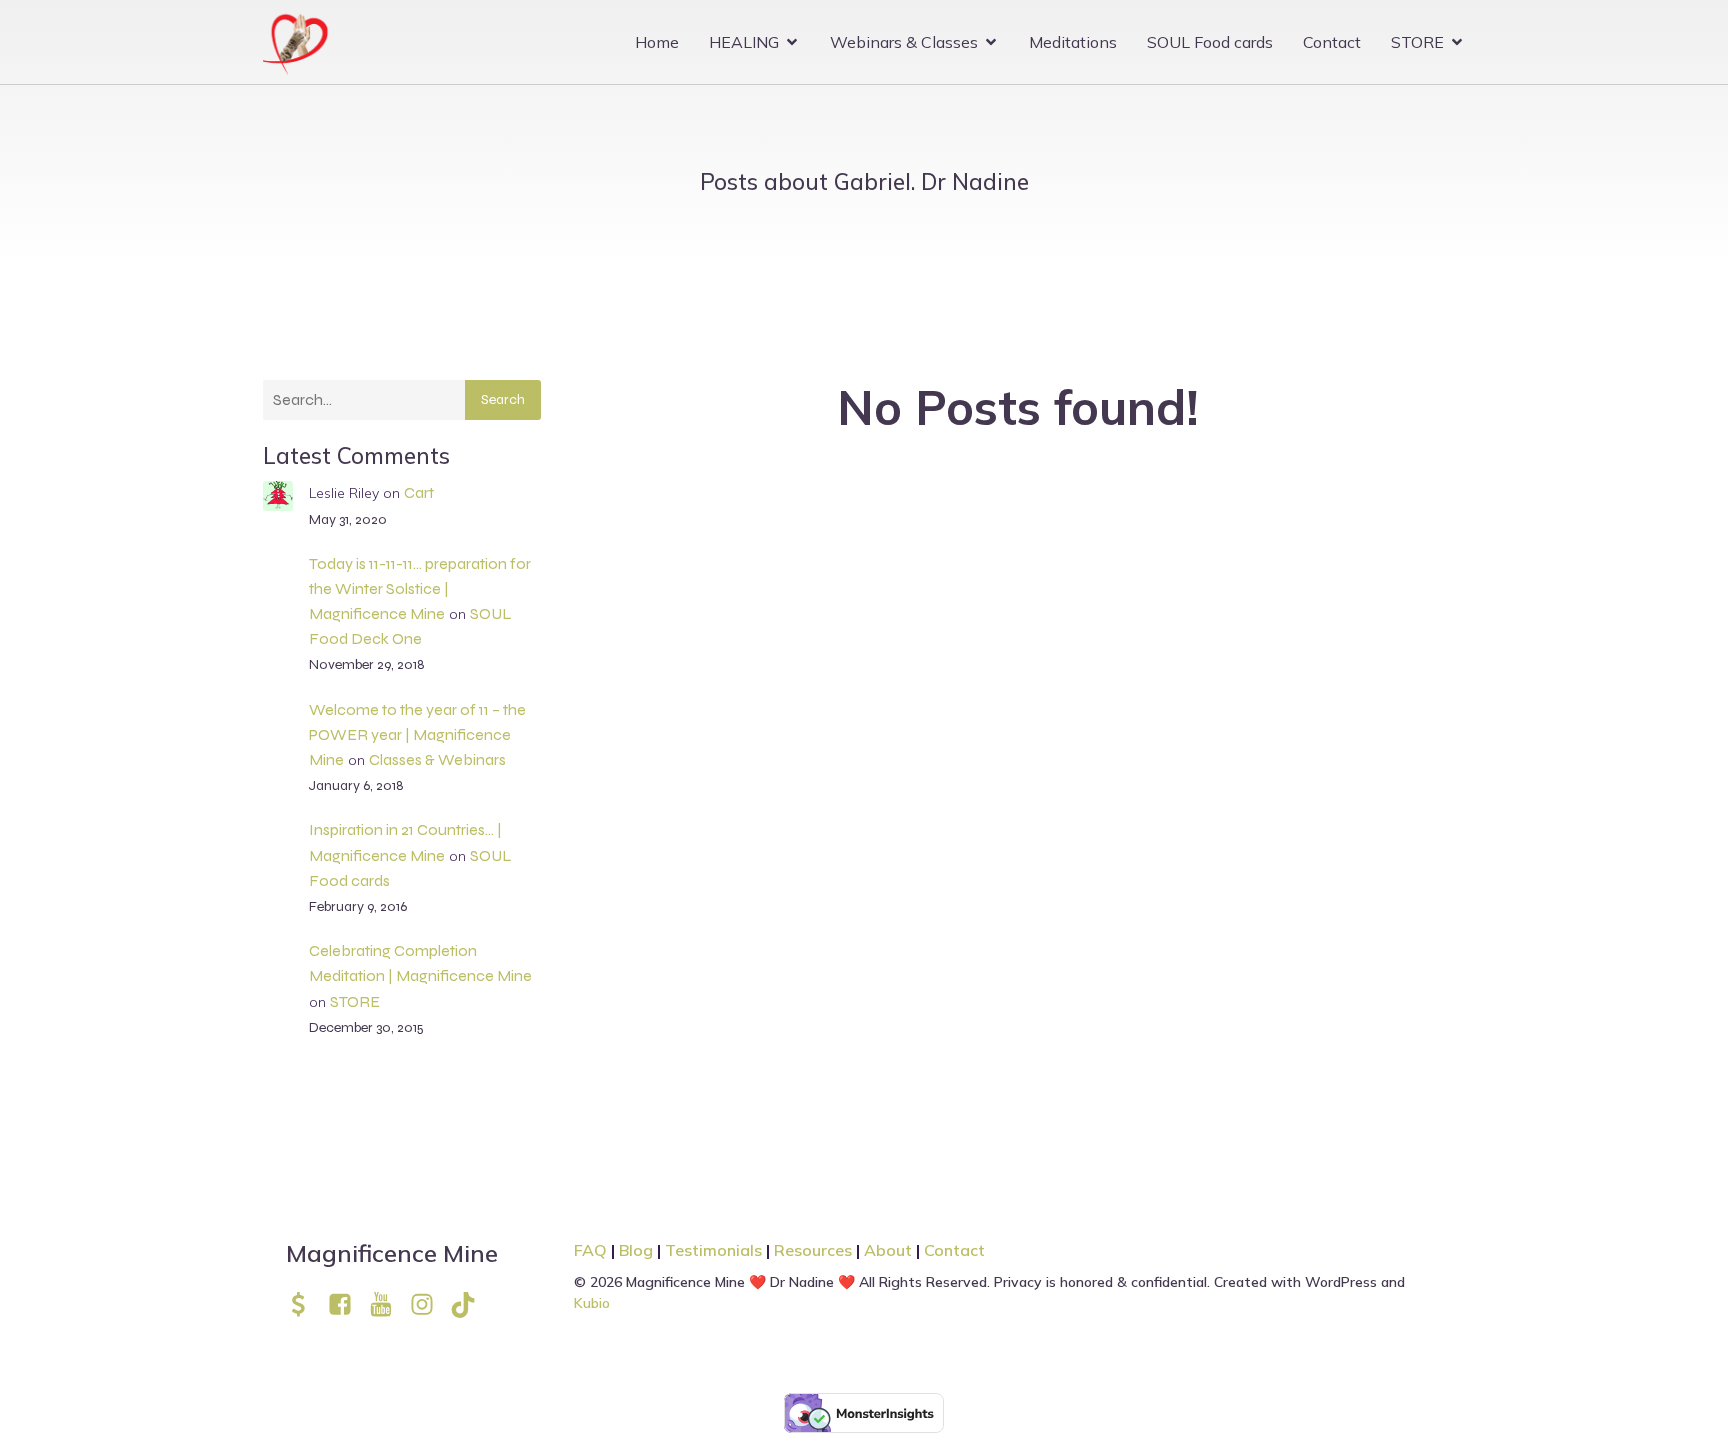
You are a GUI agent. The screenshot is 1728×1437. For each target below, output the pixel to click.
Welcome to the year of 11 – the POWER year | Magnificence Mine (417, 734)
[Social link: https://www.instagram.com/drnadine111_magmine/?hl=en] (429, 1304)
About (890, 1250)
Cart (419, 492)
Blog (636, 1250)
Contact (1332, 42)
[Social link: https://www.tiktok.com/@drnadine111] (470, 1304)
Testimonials (713, 1250)
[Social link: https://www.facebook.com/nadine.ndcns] (347, 1304)
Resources (813, 1250)
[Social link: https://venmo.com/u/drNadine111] (306, 1304)
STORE (355, 1001)
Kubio (592, 1303)
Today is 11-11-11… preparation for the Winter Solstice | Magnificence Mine (420, 588)
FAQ (590, 1250)
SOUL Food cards (1210, 42)
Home (657, 42)
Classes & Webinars (437, 759)
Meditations (1073, 42)
